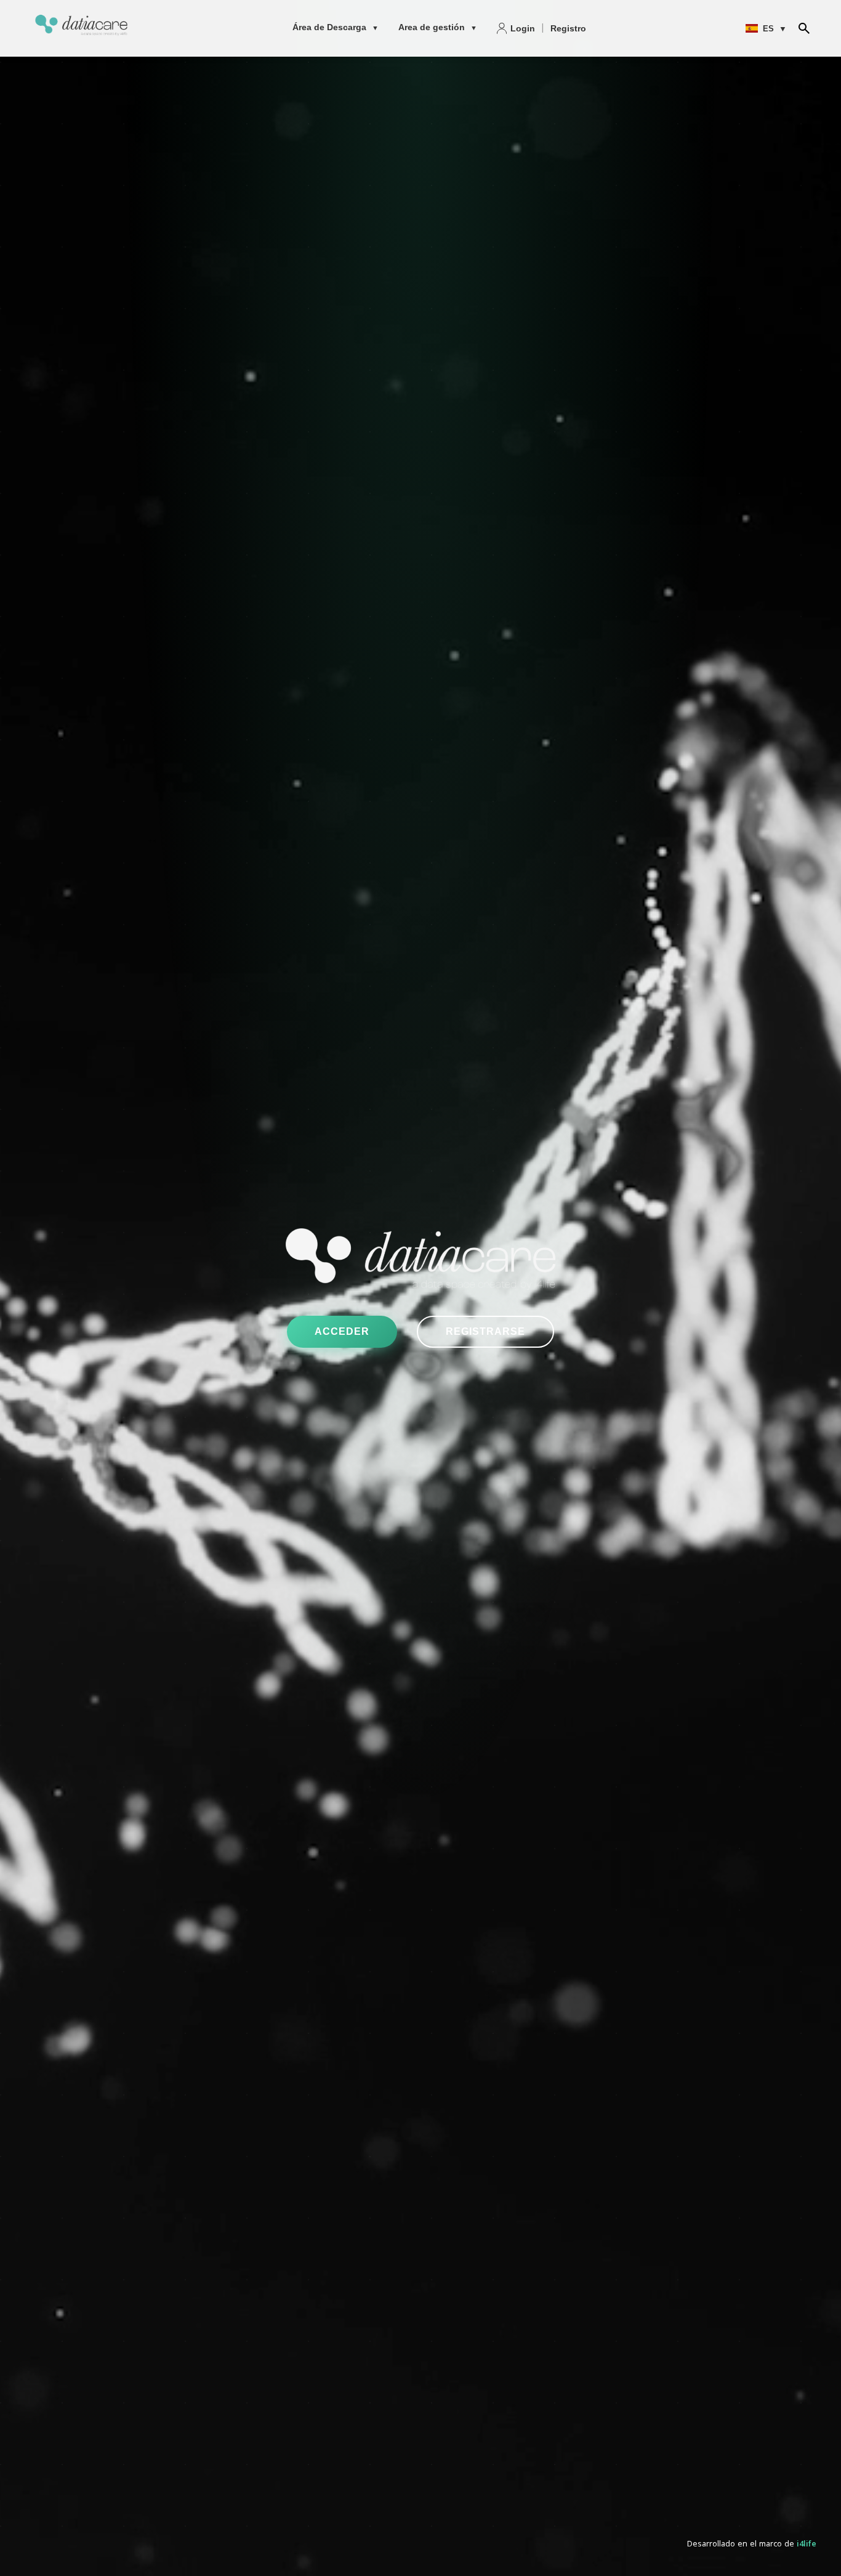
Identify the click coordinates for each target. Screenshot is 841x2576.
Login (523, 28)
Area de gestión (438, 27)
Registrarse (485, 1331)
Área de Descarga (336, 27)
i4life (807, 2545)
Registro (568, 28)
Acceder (342, 1331)
